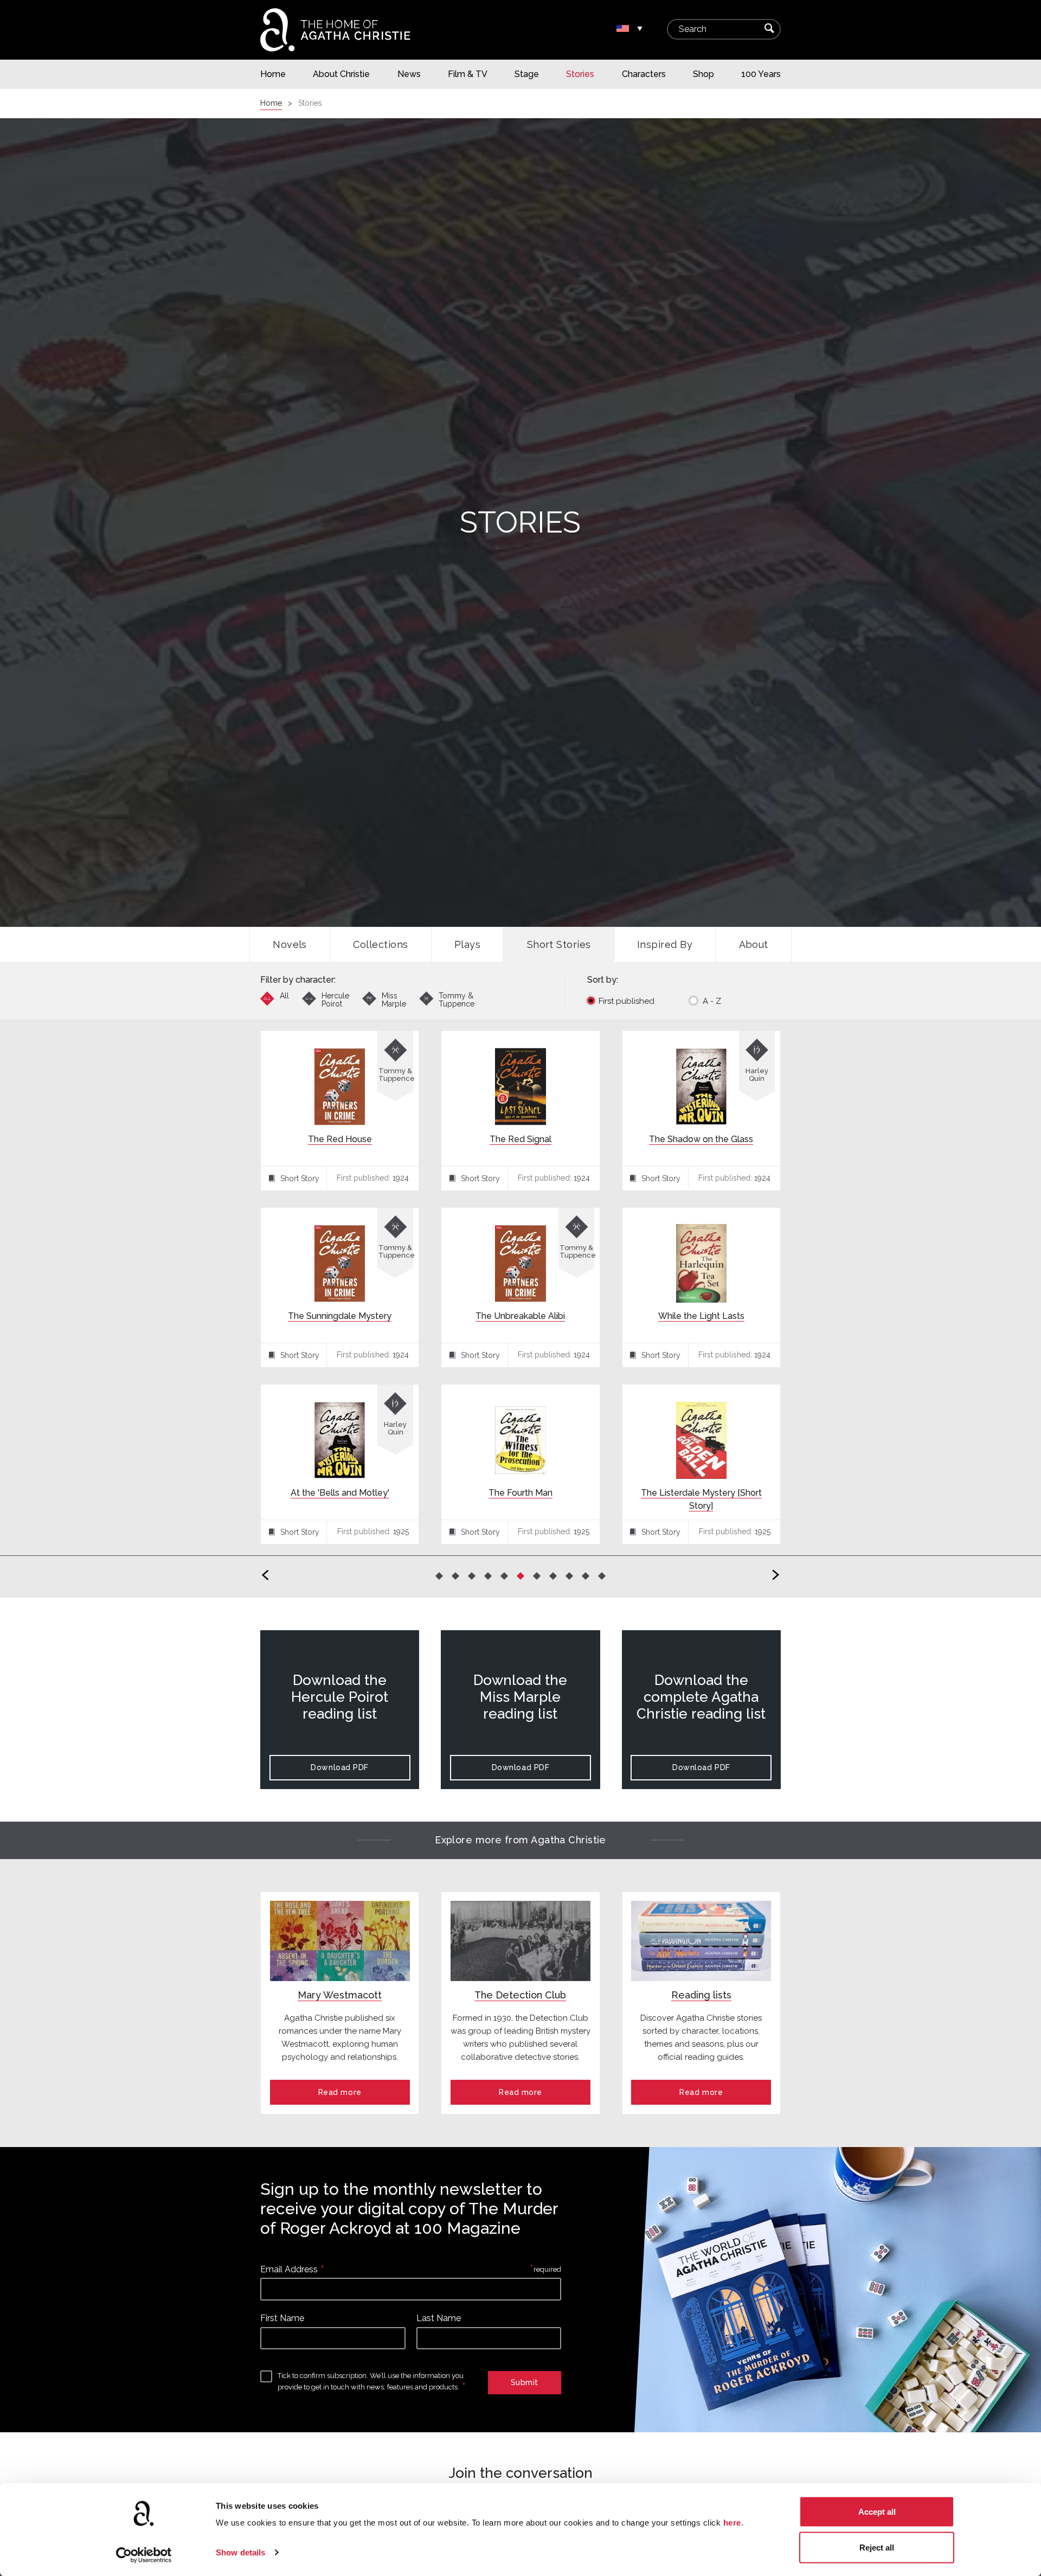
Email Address (289, 2269)
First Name (282, 2318)
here (732, 2523)
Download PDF (340, 1767)
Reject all (877, 2547)
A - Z (712, 1001)
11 (602, 1575)
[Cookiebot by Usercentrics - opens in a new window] (144, 2555)
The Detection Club (520, 1995)
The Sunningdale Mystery (340, 1316)
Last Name (439, 2318)
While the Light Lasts (701, 1316)
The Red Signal (520, 1139)
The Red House (340, 1139)
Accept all (877, 2512)
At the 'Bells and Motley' (340, 1493)
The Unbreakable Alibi (520, 1316)
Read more (340, 2092)
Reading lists (701, 1995)
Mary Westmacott (340, 1995)
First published (626, 1001)
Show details (240, 2552)
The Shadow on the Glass (701, 1139)
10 (586, 1575)
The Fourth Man (520, 1493)
